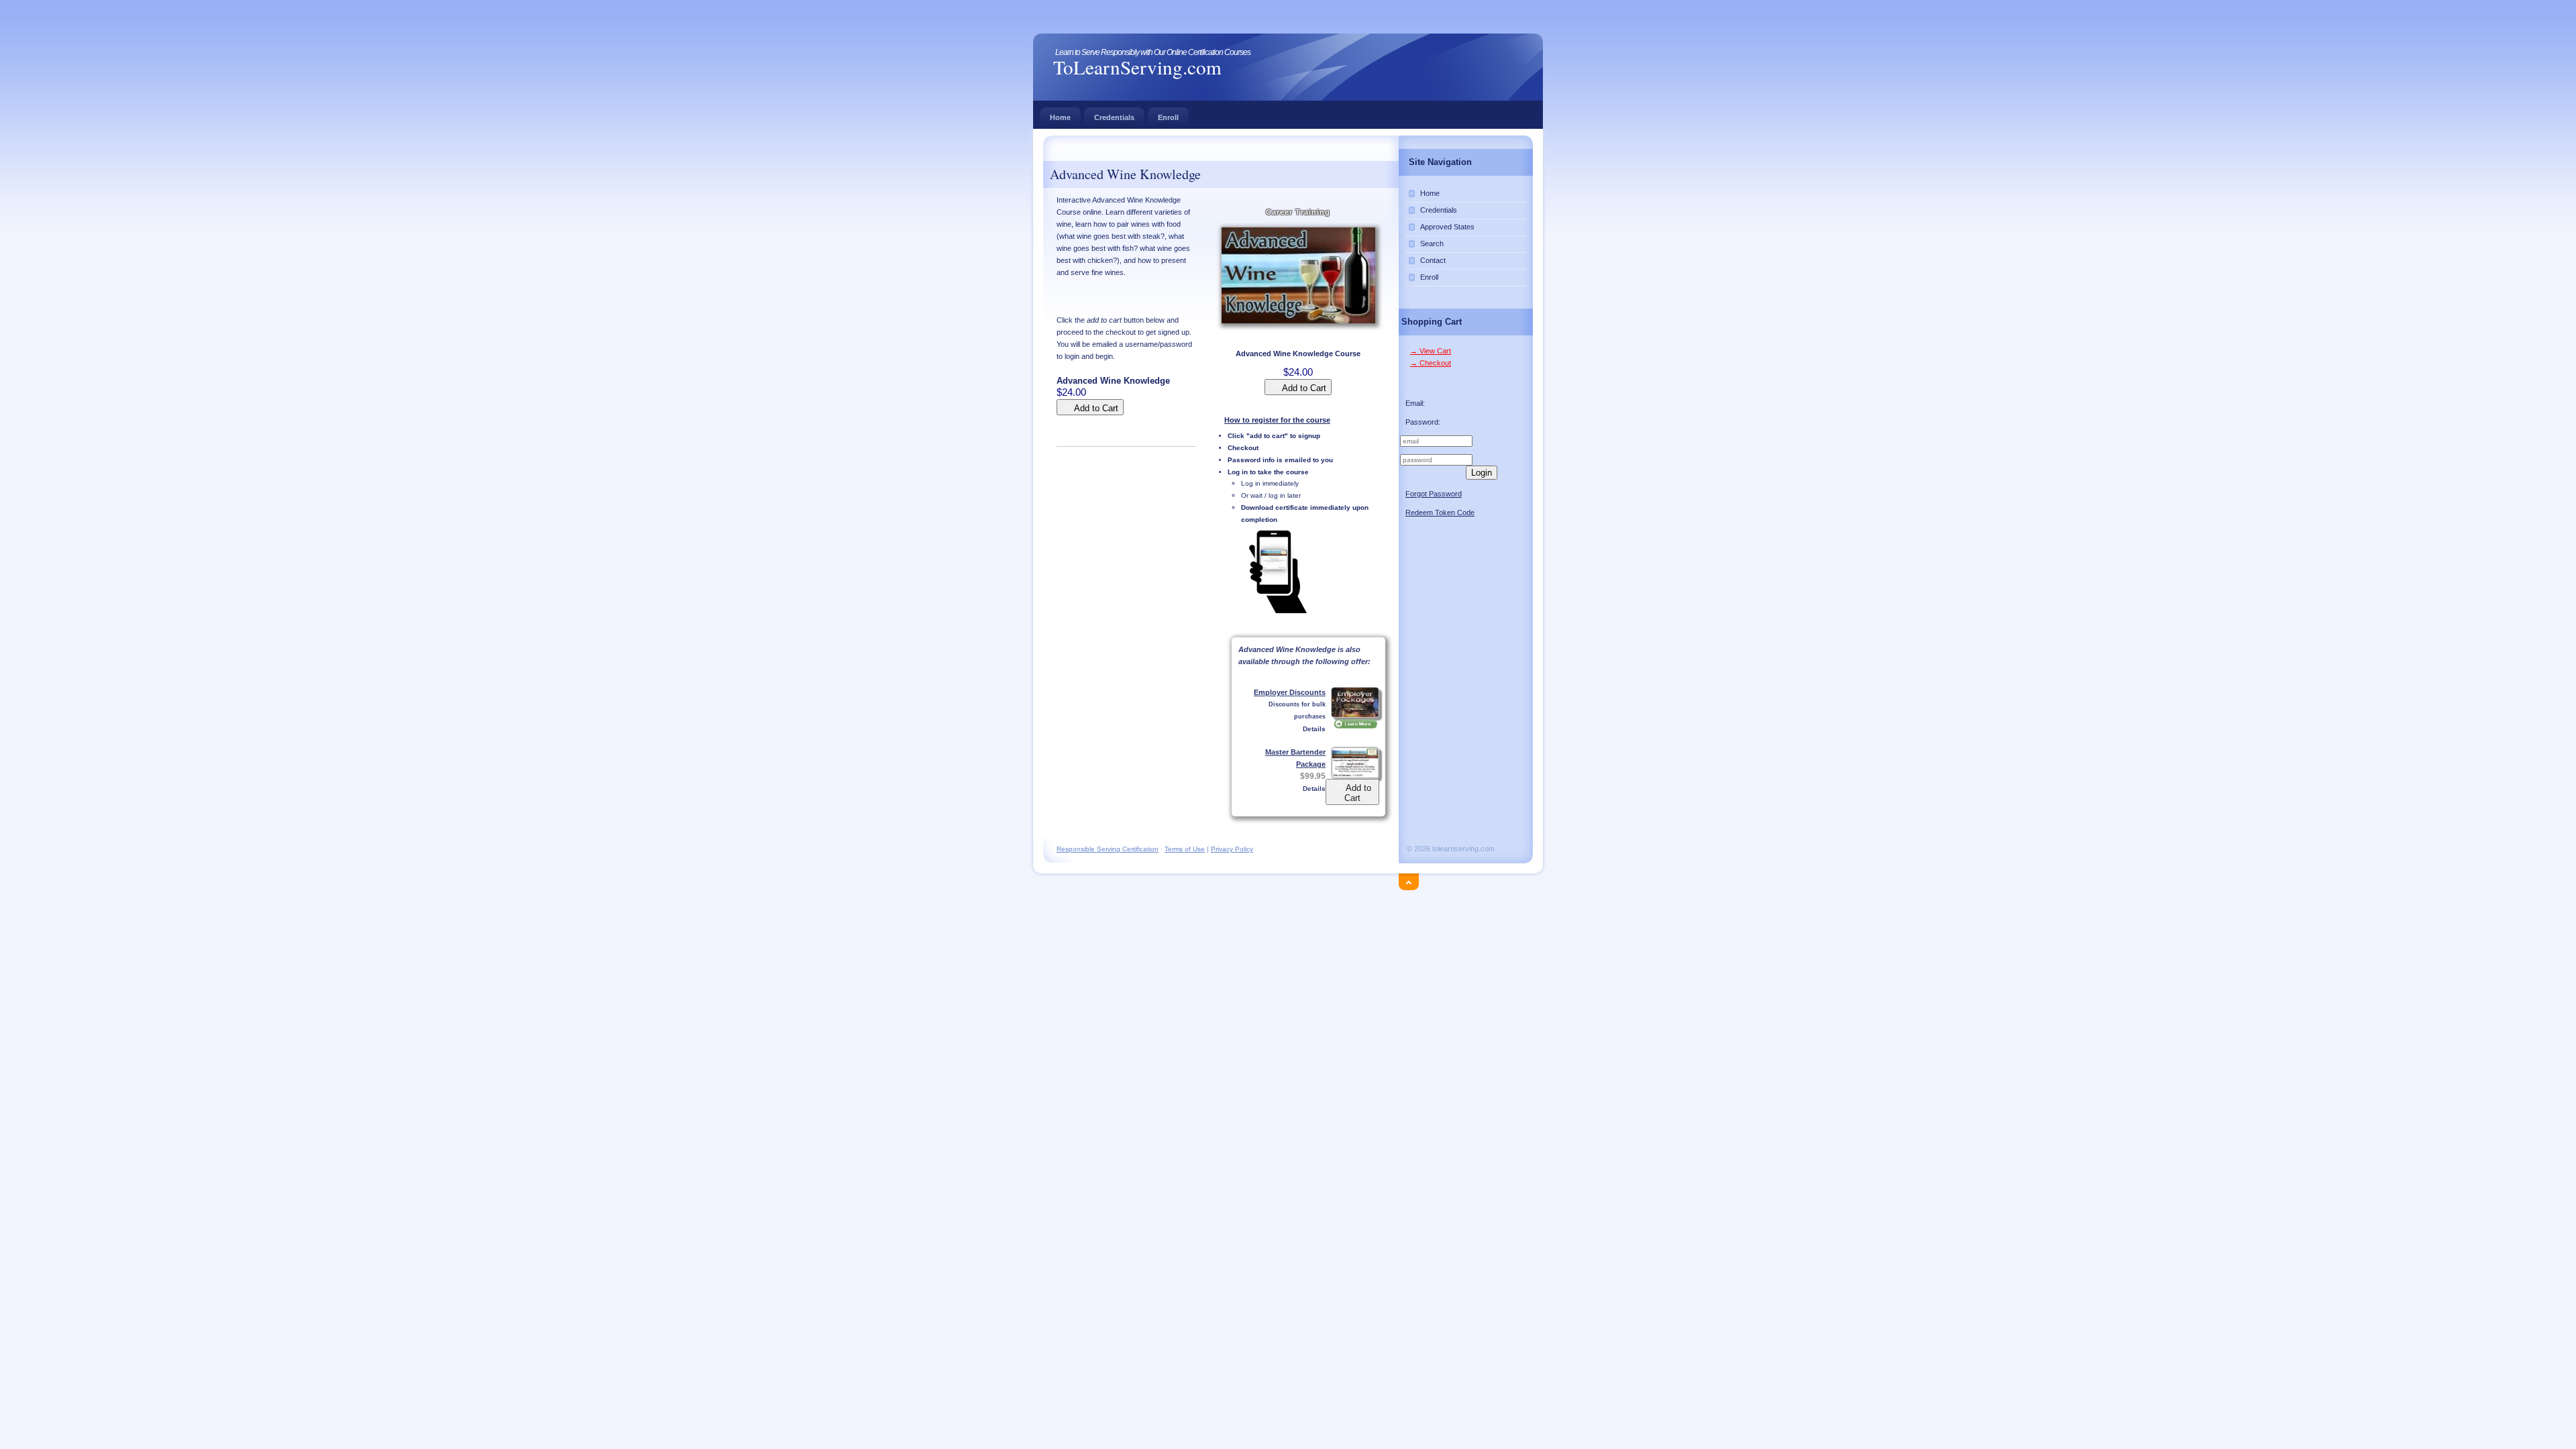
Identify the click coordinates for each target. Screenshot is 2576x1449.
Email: (1415, 403)
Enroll (1168, 117)
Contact (1433, 260)
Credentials (1114, 117)
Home (1060, 117)
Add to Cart (1303, 388)
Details (1314, 729)
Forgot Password (1434, 494)
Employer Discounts (1290, 692)
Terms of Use (1185, 849)
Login (1482, 473)
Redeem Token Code (1440, 513)
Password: (1423, 422)
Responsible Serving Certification (1108, 849)
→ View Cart (1431, 351)
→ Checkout (1431, 363)
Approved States (1447, 227)
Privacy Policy (1232, 849)
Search (1432, 244)
